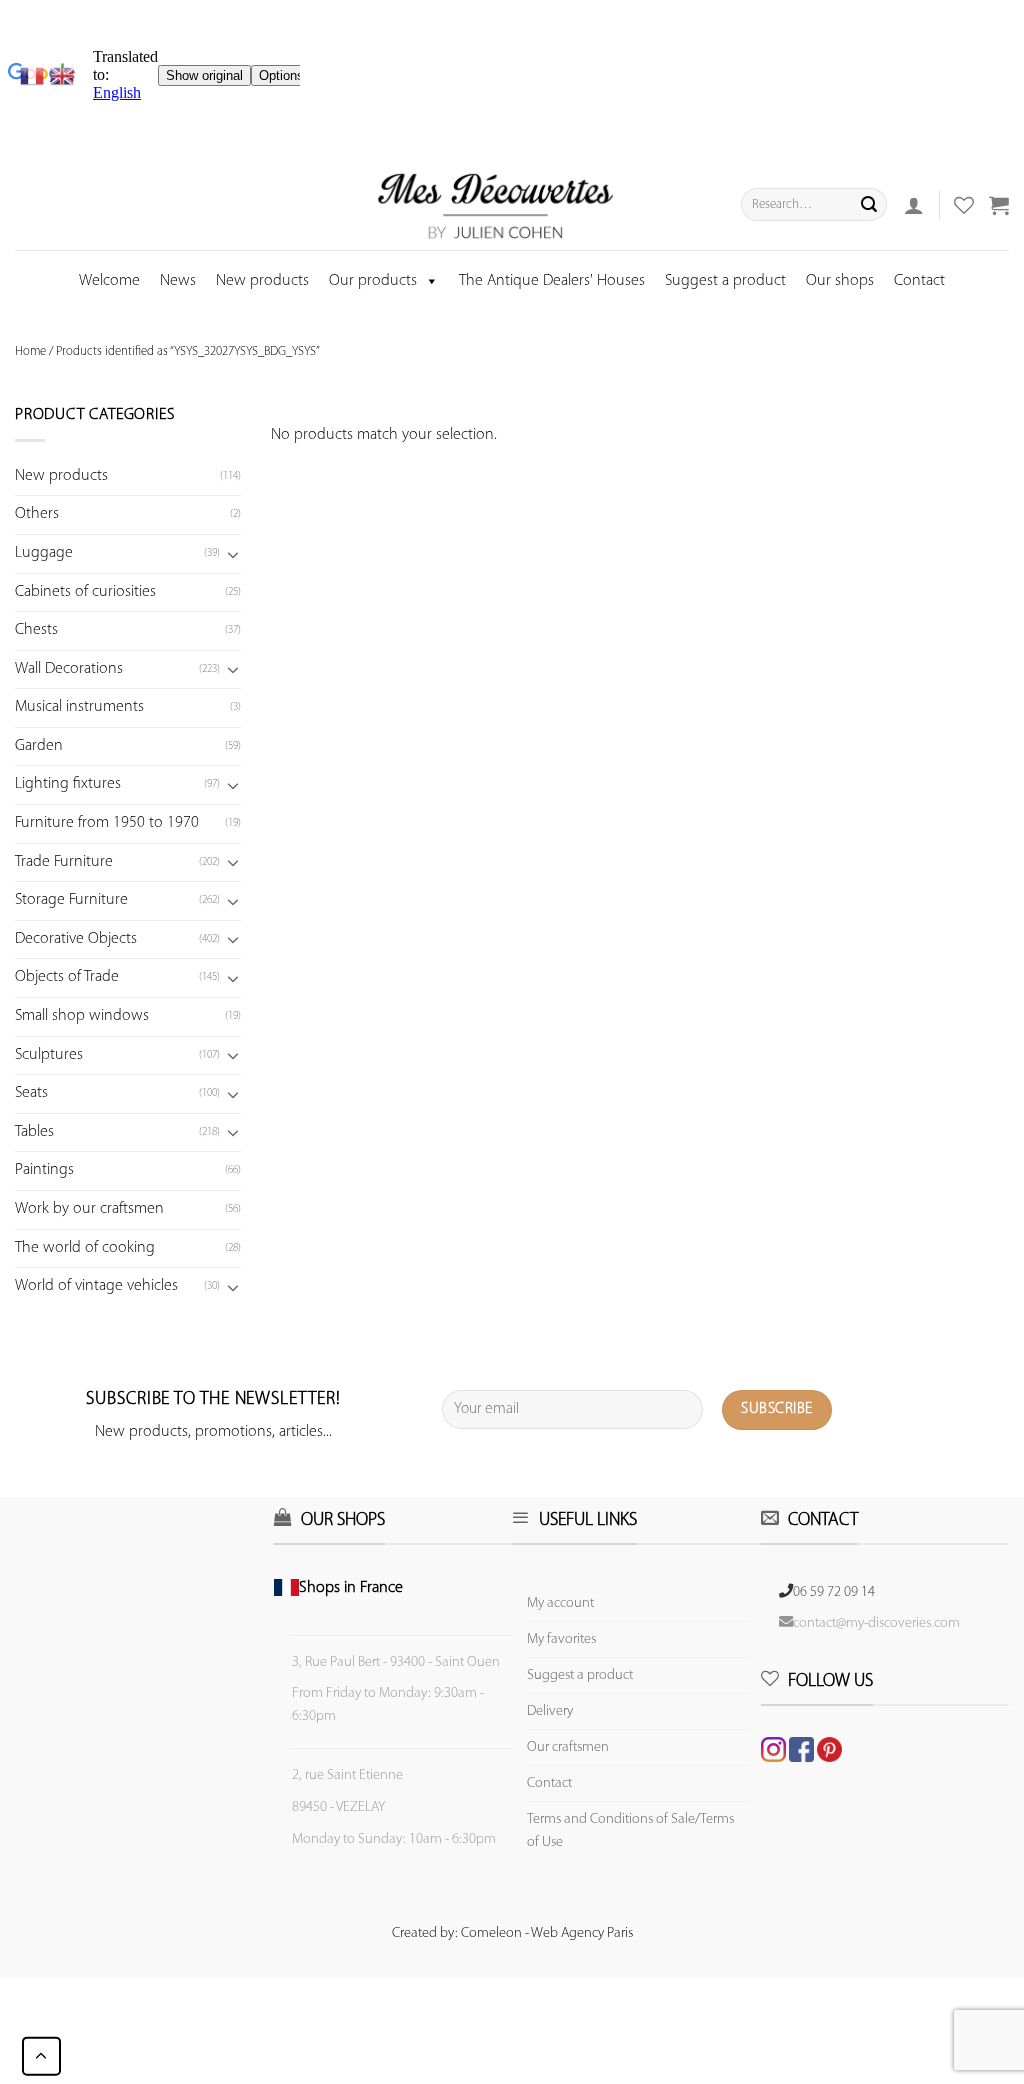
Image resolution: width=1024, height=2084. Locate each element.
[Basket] (999, 205)
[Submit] (869, 205)
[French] (35, 76)
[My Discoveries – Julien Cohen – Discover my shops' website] (496, 205)
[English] (62, 76)
